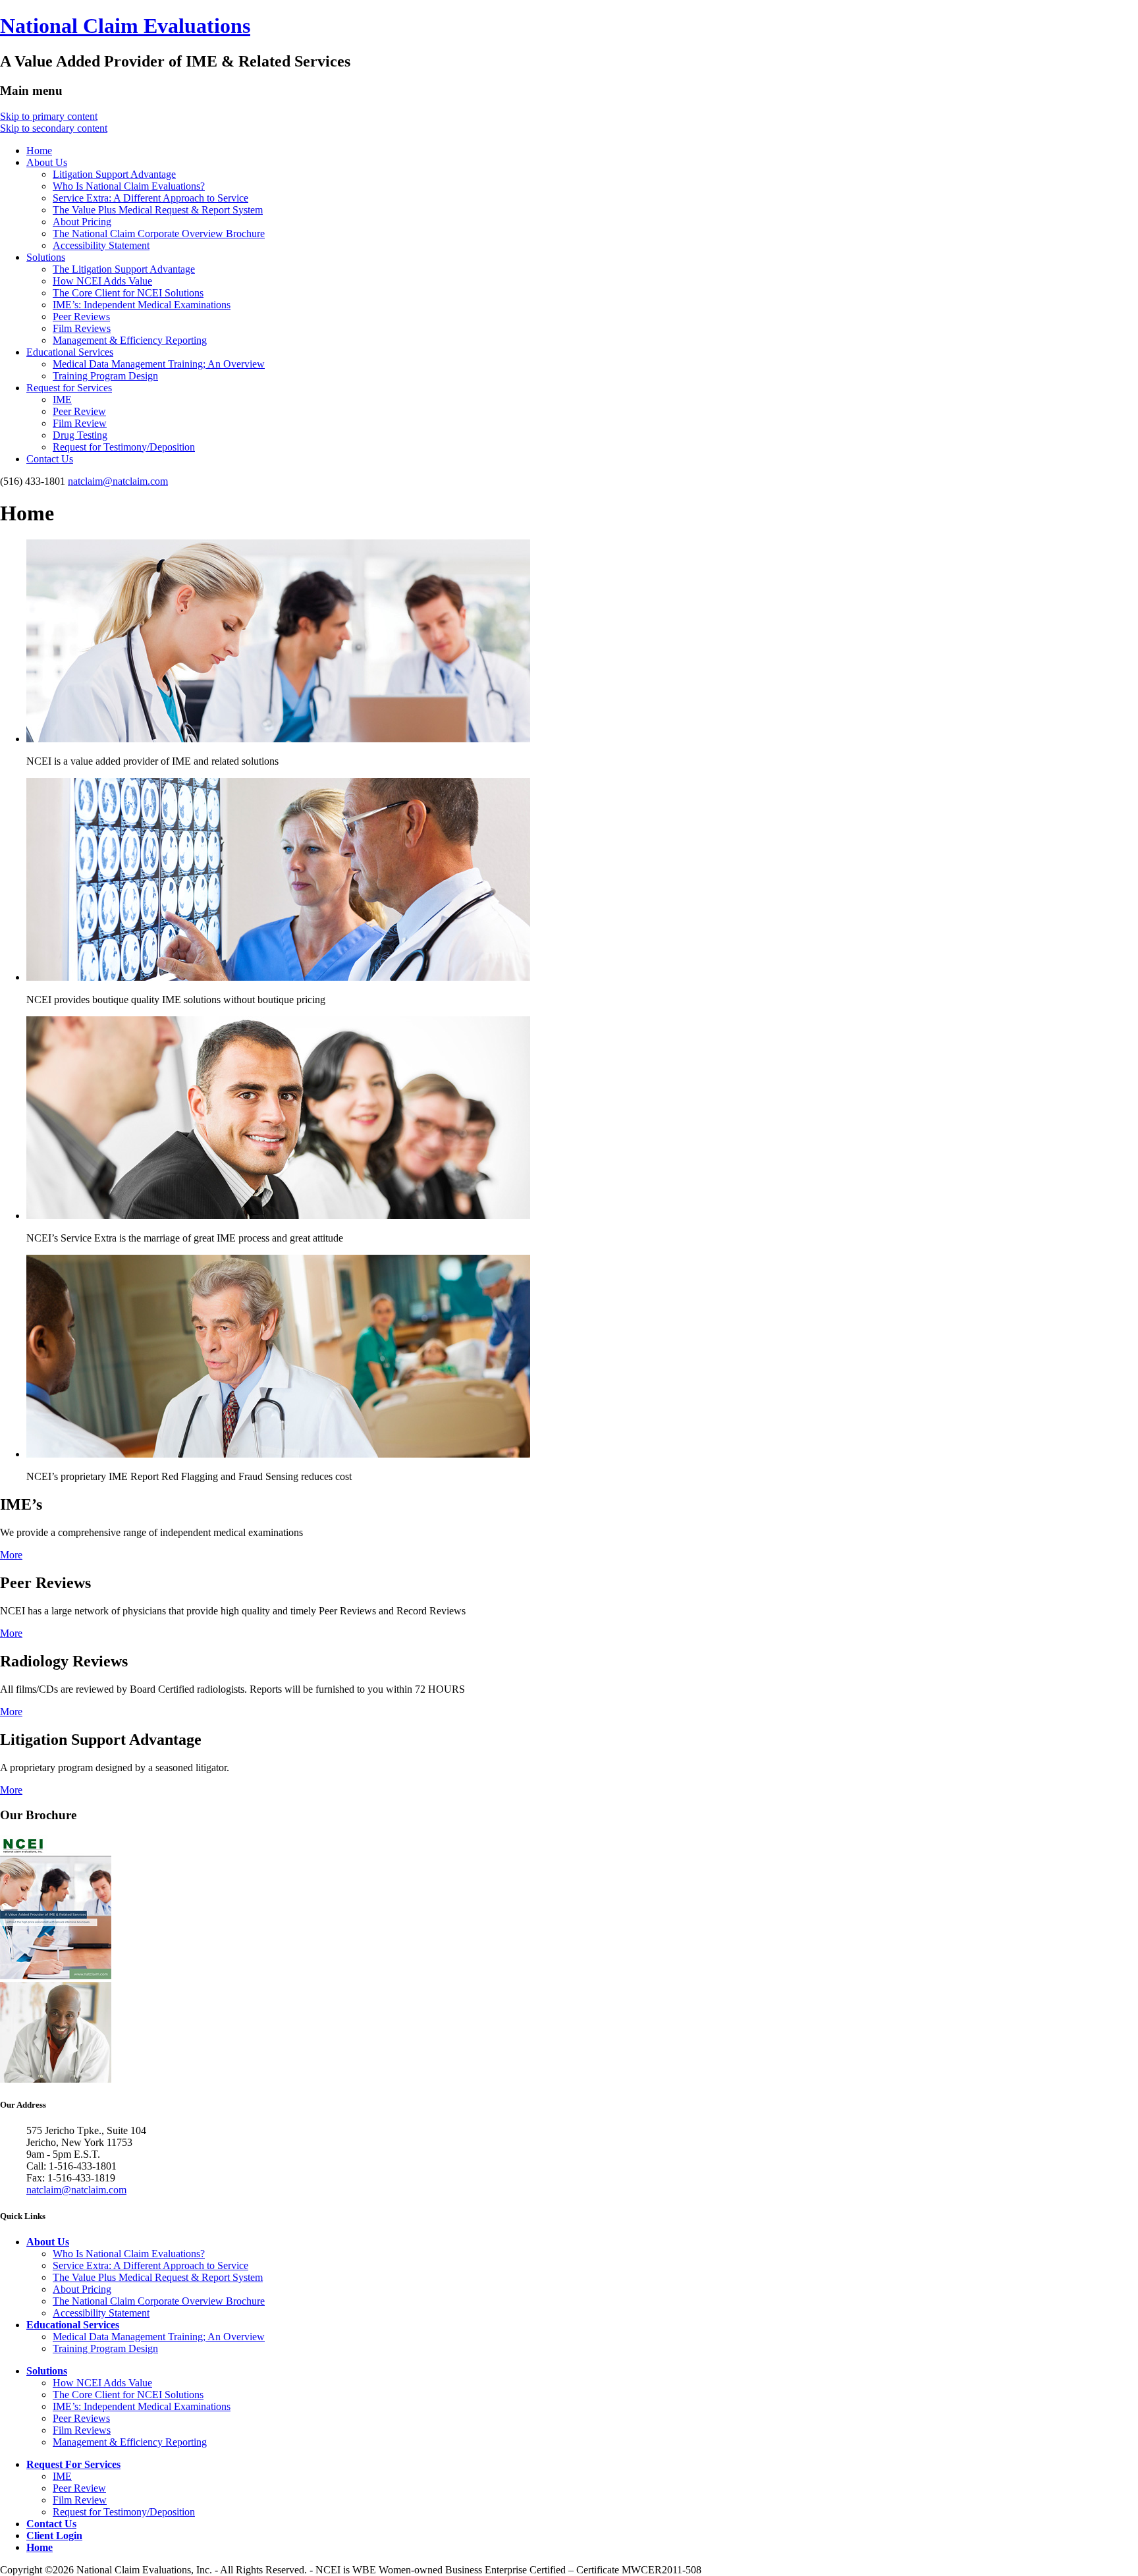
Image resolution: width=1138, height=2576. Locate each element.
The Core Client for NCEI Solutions (128, 293)
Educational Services (70, 352)
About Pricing (82, 222)
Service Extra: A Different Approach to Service (150, 198)
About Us (47, 162)
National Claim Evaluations (125, 26)
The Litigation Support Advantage (124, 269)
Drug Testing (80, 435)
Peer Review (79, 411)
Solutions (46, 257)
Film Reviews (82, 328)
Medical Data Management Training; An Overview (159, 364)
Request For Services (73, 2464)
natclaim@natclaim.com (118, 481)
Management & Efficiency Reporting (130, 340)
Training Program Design (105, 376)
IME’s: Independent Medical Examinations (142, 305)
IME (62, 399)
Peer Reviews (81, 316)
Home (39, 151)
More (11, 1555)
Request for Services (69, 388)
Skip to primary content (49, 116)
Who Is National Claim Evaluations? (129, 186)
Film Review (80, 423)
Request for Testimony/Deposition (124, 447)
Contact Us (50, 459)
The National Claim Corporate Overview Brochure (159, 233)
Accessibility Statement (101, 245)
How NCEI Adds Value (102, 281)
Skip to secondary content (54, 128)
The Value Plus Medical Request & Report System (158, 210)
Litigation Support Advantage (114, 174)
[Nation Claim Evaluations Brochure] (56, 1976)
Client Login (54, 2535)
